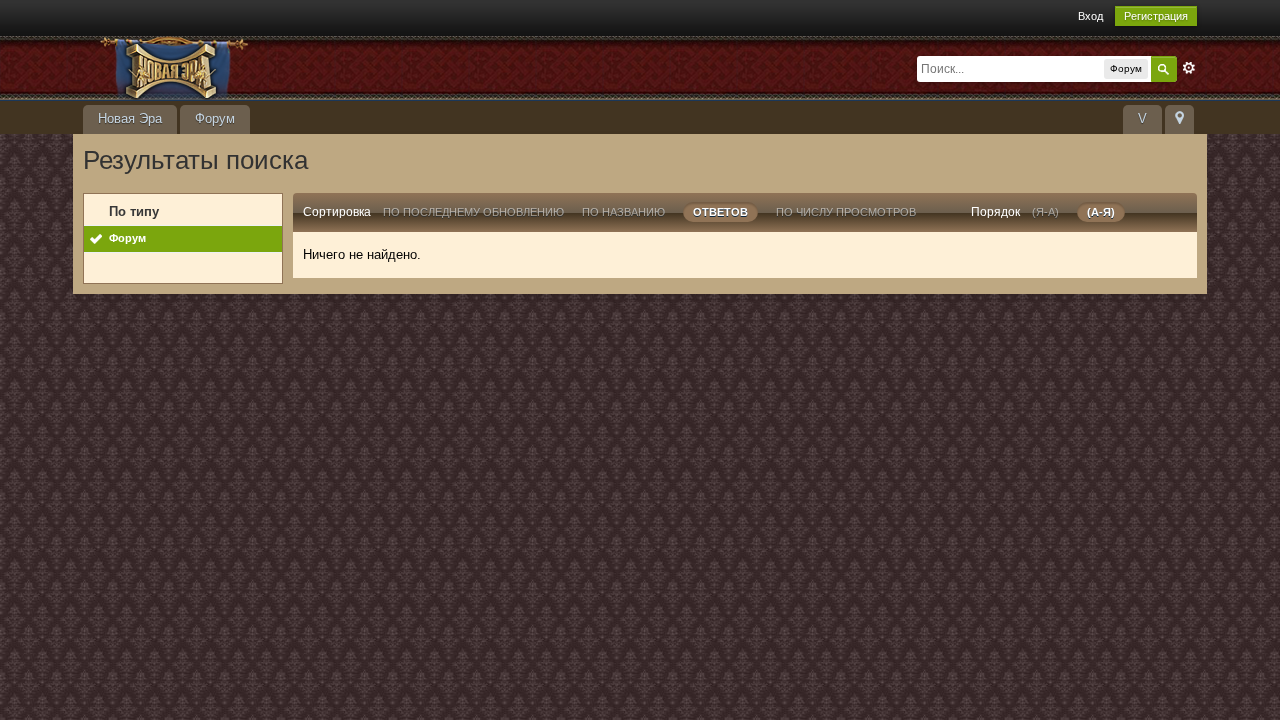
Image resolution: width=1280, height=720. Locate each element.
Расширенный (1189, 68)
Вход (1090, 16)
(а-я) (1101, 212)
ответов (720, 212)
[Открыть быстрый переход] (1179, 119)
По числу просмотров (846, 212)
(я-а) (1045, 212)
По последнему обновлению (473, 212)
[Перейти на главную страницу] (262, 66)
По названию (623, 212)
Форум (215, 118)
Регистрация (1156, 16)
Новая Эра (130, 118)
